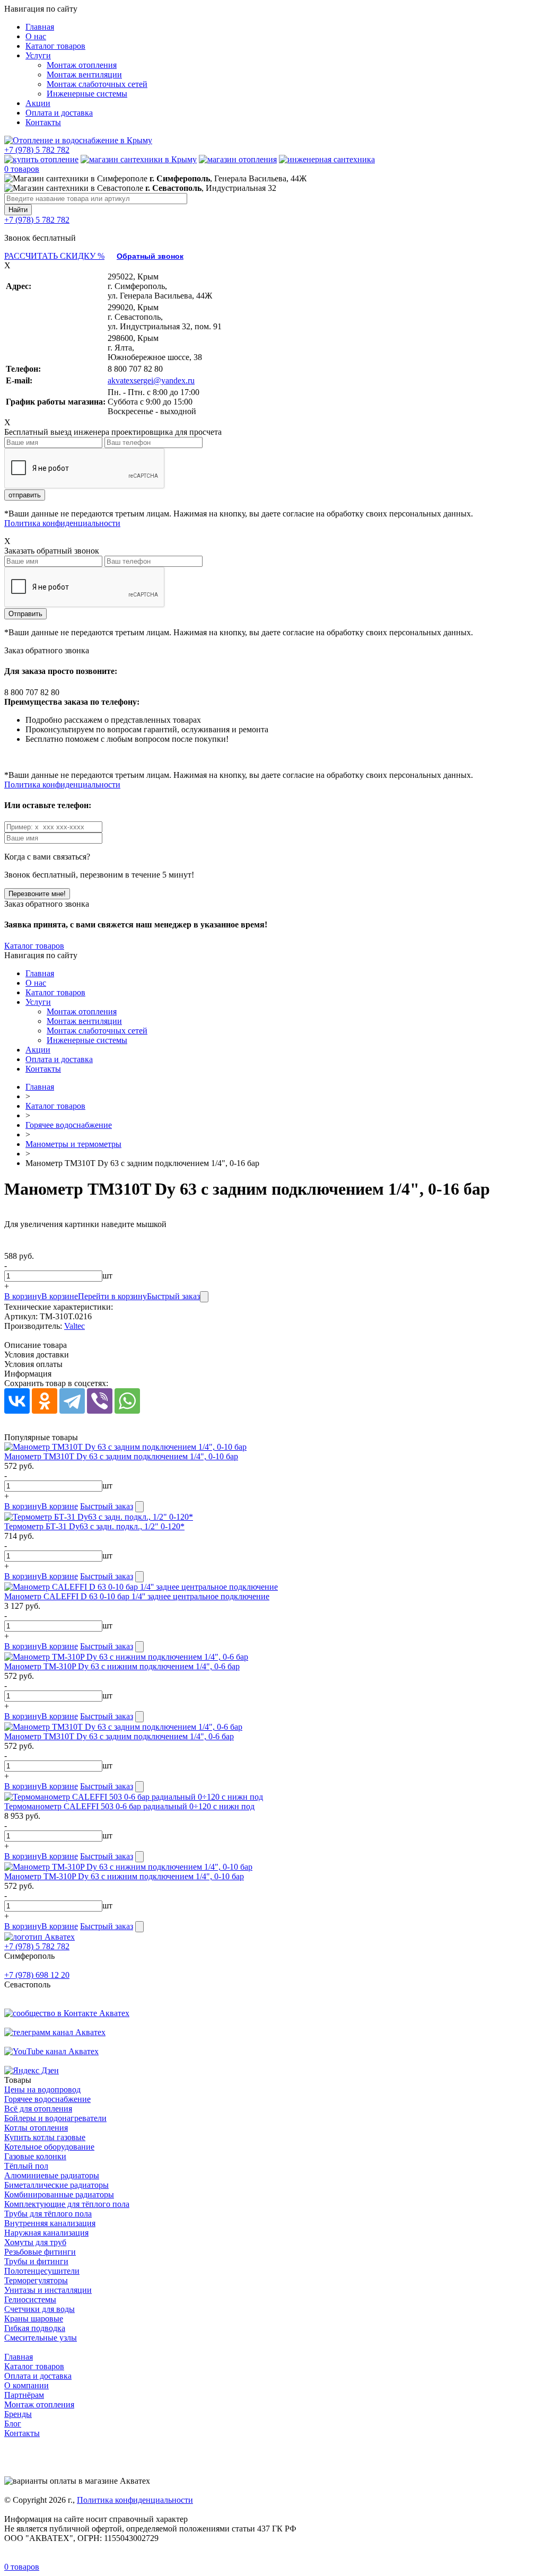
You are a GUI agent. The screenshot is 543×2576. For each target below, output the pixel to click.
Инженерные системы (87, 94)
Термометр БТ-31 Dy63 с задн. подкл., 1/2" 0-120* (94, 1526)
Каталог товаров (55, 46)
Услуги (38, 55)
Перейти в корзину (112, 1296)
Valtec (75, 1326)
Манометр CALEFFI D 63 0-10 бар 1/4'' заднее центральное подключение (137, 1596)
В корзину (23, 1296)
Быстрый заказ (173, 1296)
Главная (40, 27)
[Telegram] (72, 1401)
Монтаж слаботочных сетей (97, 84)
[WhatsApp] (127, 1401)
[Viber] (100, 1401)
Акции (38, 103)
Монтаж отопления (82, 65)
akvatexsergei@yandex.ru (151, 380)
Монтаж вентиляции (84, 75)
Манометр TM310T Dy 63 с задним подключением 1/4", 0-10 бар (121, 1456)
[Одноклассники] (45, 1401)
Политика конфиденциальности (62, 523)
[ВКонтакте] (17, 1401)
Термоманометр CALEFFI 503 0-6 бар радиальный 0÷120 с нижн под (129, 1806)
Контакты (43, 122)
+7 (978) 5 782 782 (37, 150)
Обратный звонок (150, 256)
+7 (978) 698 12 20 (37, 1975)
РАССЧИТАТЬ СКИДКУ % (54, 256)
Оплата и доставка (59, 113)
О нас (36, 36)
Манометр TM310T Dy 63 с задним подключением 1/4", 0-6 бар (119, 1736)
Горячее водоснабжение (69, 1125)
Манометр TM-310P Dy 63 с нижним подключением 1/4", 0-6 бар (122, 1666)
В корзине (60, 1296)
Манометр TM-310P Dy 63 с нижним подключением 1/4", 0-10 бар (124, 1876)
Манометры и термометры (73, 1144)
